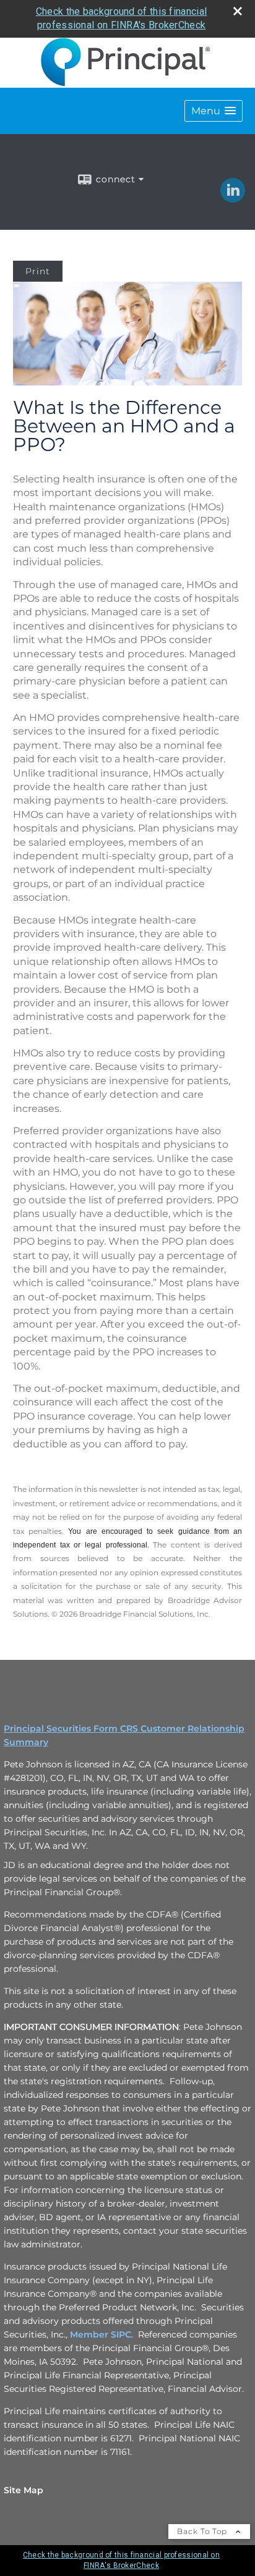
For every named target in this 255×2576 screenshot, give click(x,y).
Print (38, 271)
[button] (214, 111)
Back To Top (203, 2531)
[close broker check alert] (238, 11)
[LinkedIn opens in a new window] (233, 198)
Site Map (24, 2490)
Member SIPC (101, 2334)
